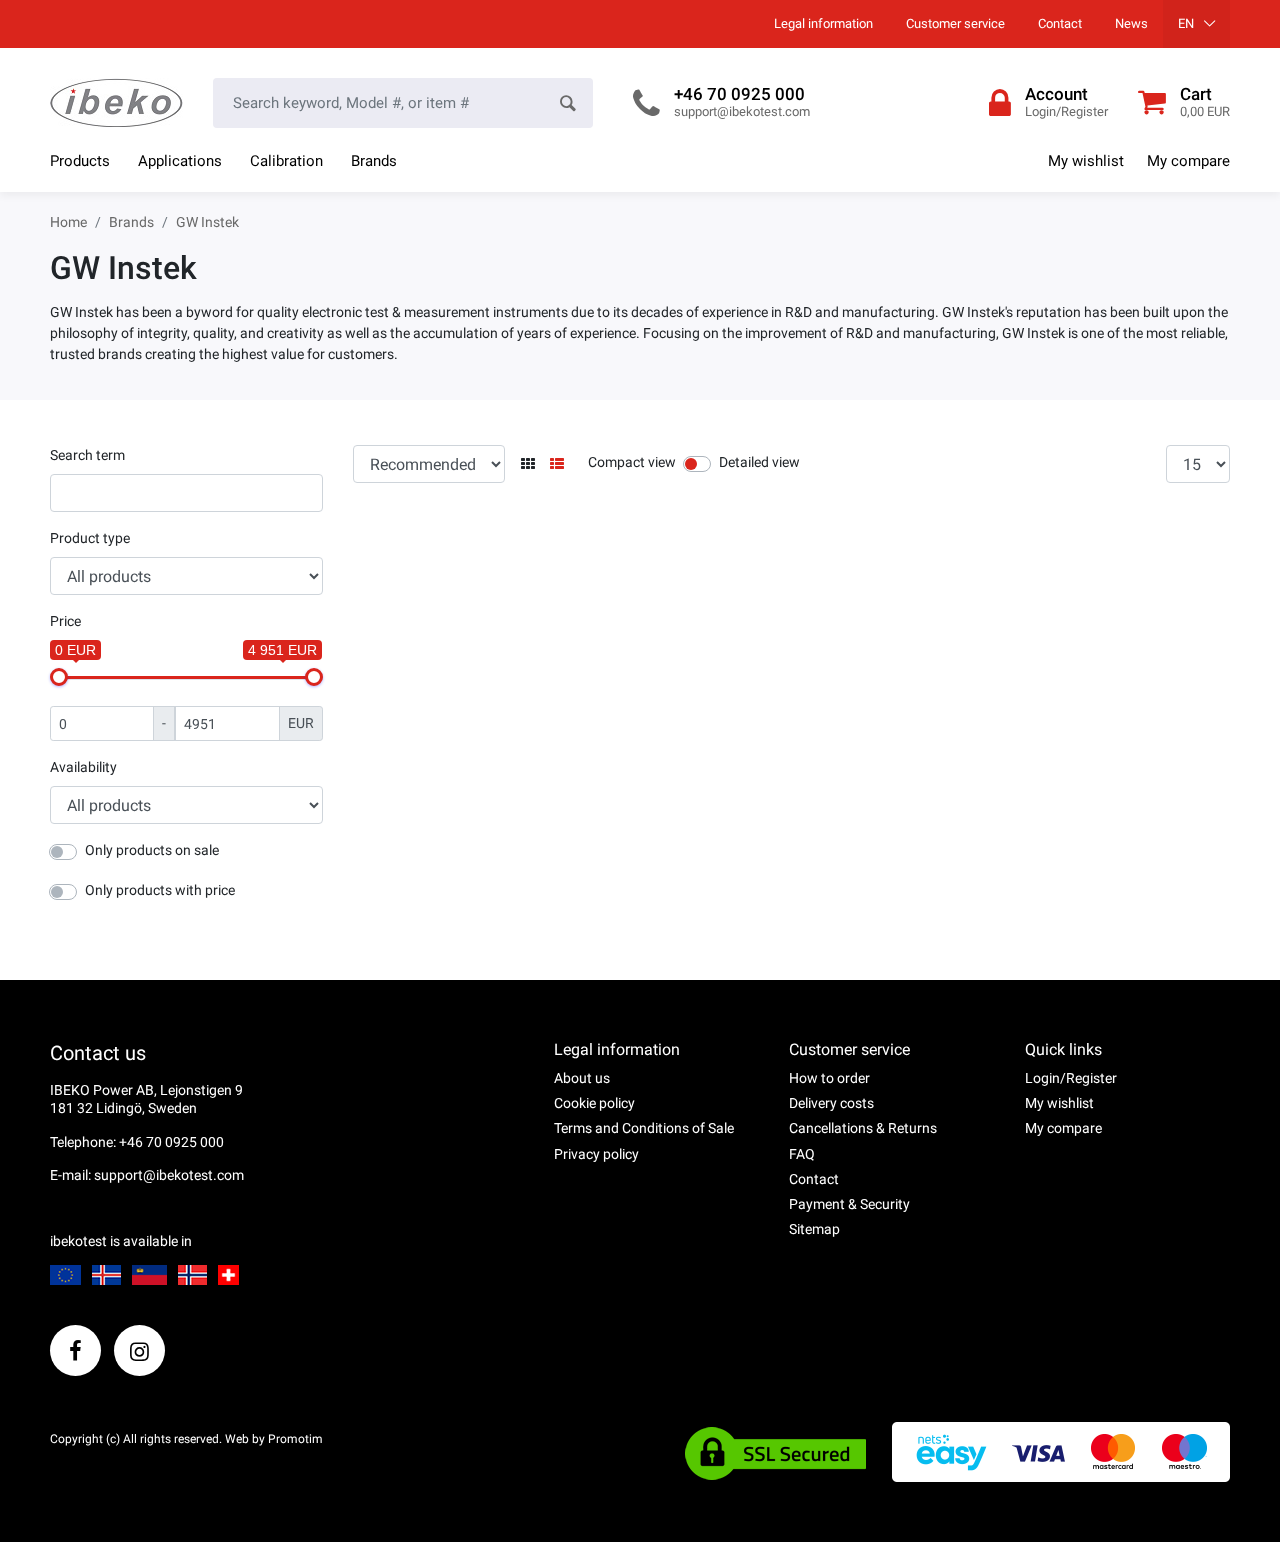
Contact (1060, 23)
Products (80, 161)
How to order (829, 1078)
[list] (557, 464)
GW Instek (207, 222)
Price (65, 621)
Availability (83, 767)
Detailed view (759, 462)
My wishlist (1086, 161)
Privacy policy (596, 1154)
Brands (374, 161)
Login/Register (1071, 1078)
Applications (180, 161)
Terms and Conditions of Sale (644, 1128)
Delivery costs (831, 1103)
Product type (90, 538)
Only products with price (160, 890)
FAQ (802, 1154)
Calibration (286, 161)
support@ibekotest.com (742, 111)
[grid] (528, 464)
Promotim (295, 1439)
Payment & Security (849, 1204)
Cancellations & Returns (863, 1128)
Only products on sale (152, 850)
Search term (87, 455)
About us (582, 1078)
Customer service (955, 23)
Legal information (823, 23)
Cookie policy (594, 1103)
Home (68, 222)
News (1131, 23)
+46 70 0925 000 (739, 94)
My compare (1188, 161)
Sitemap (814, 1229)
